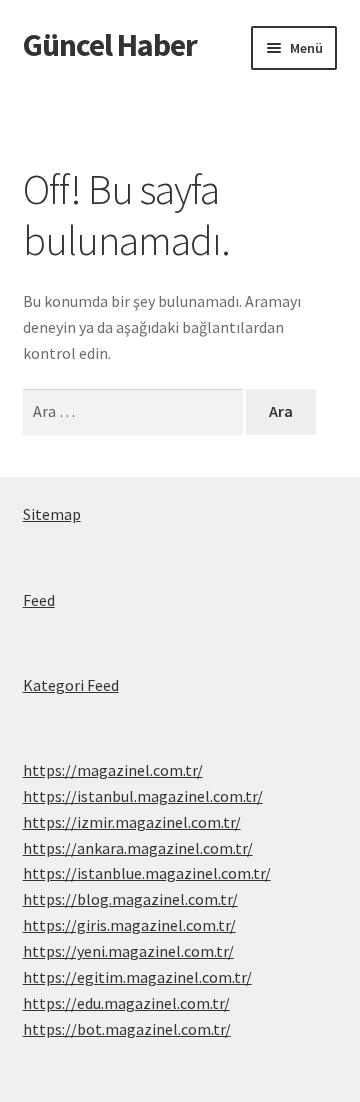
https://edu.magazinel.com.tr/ (126, 1003)
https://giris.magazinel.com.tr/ (129, 925)
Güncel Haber (110, 45)
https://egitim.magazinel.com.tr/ (137, 977)
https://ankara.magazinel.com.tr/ (138, 848)
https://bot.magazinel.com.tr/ (127, 1029)
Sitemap (52, 514)
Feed (39, 600)
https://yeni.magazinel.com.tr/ (128, 951)
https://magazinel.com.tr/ (113, 770)
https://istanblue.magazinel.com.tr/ (147, 873)
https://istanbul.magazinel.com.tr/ (143, 796)
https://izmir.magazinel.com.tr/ (132, 822)
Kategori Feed (71, 685)
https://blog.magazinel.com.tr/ (130, 899)
